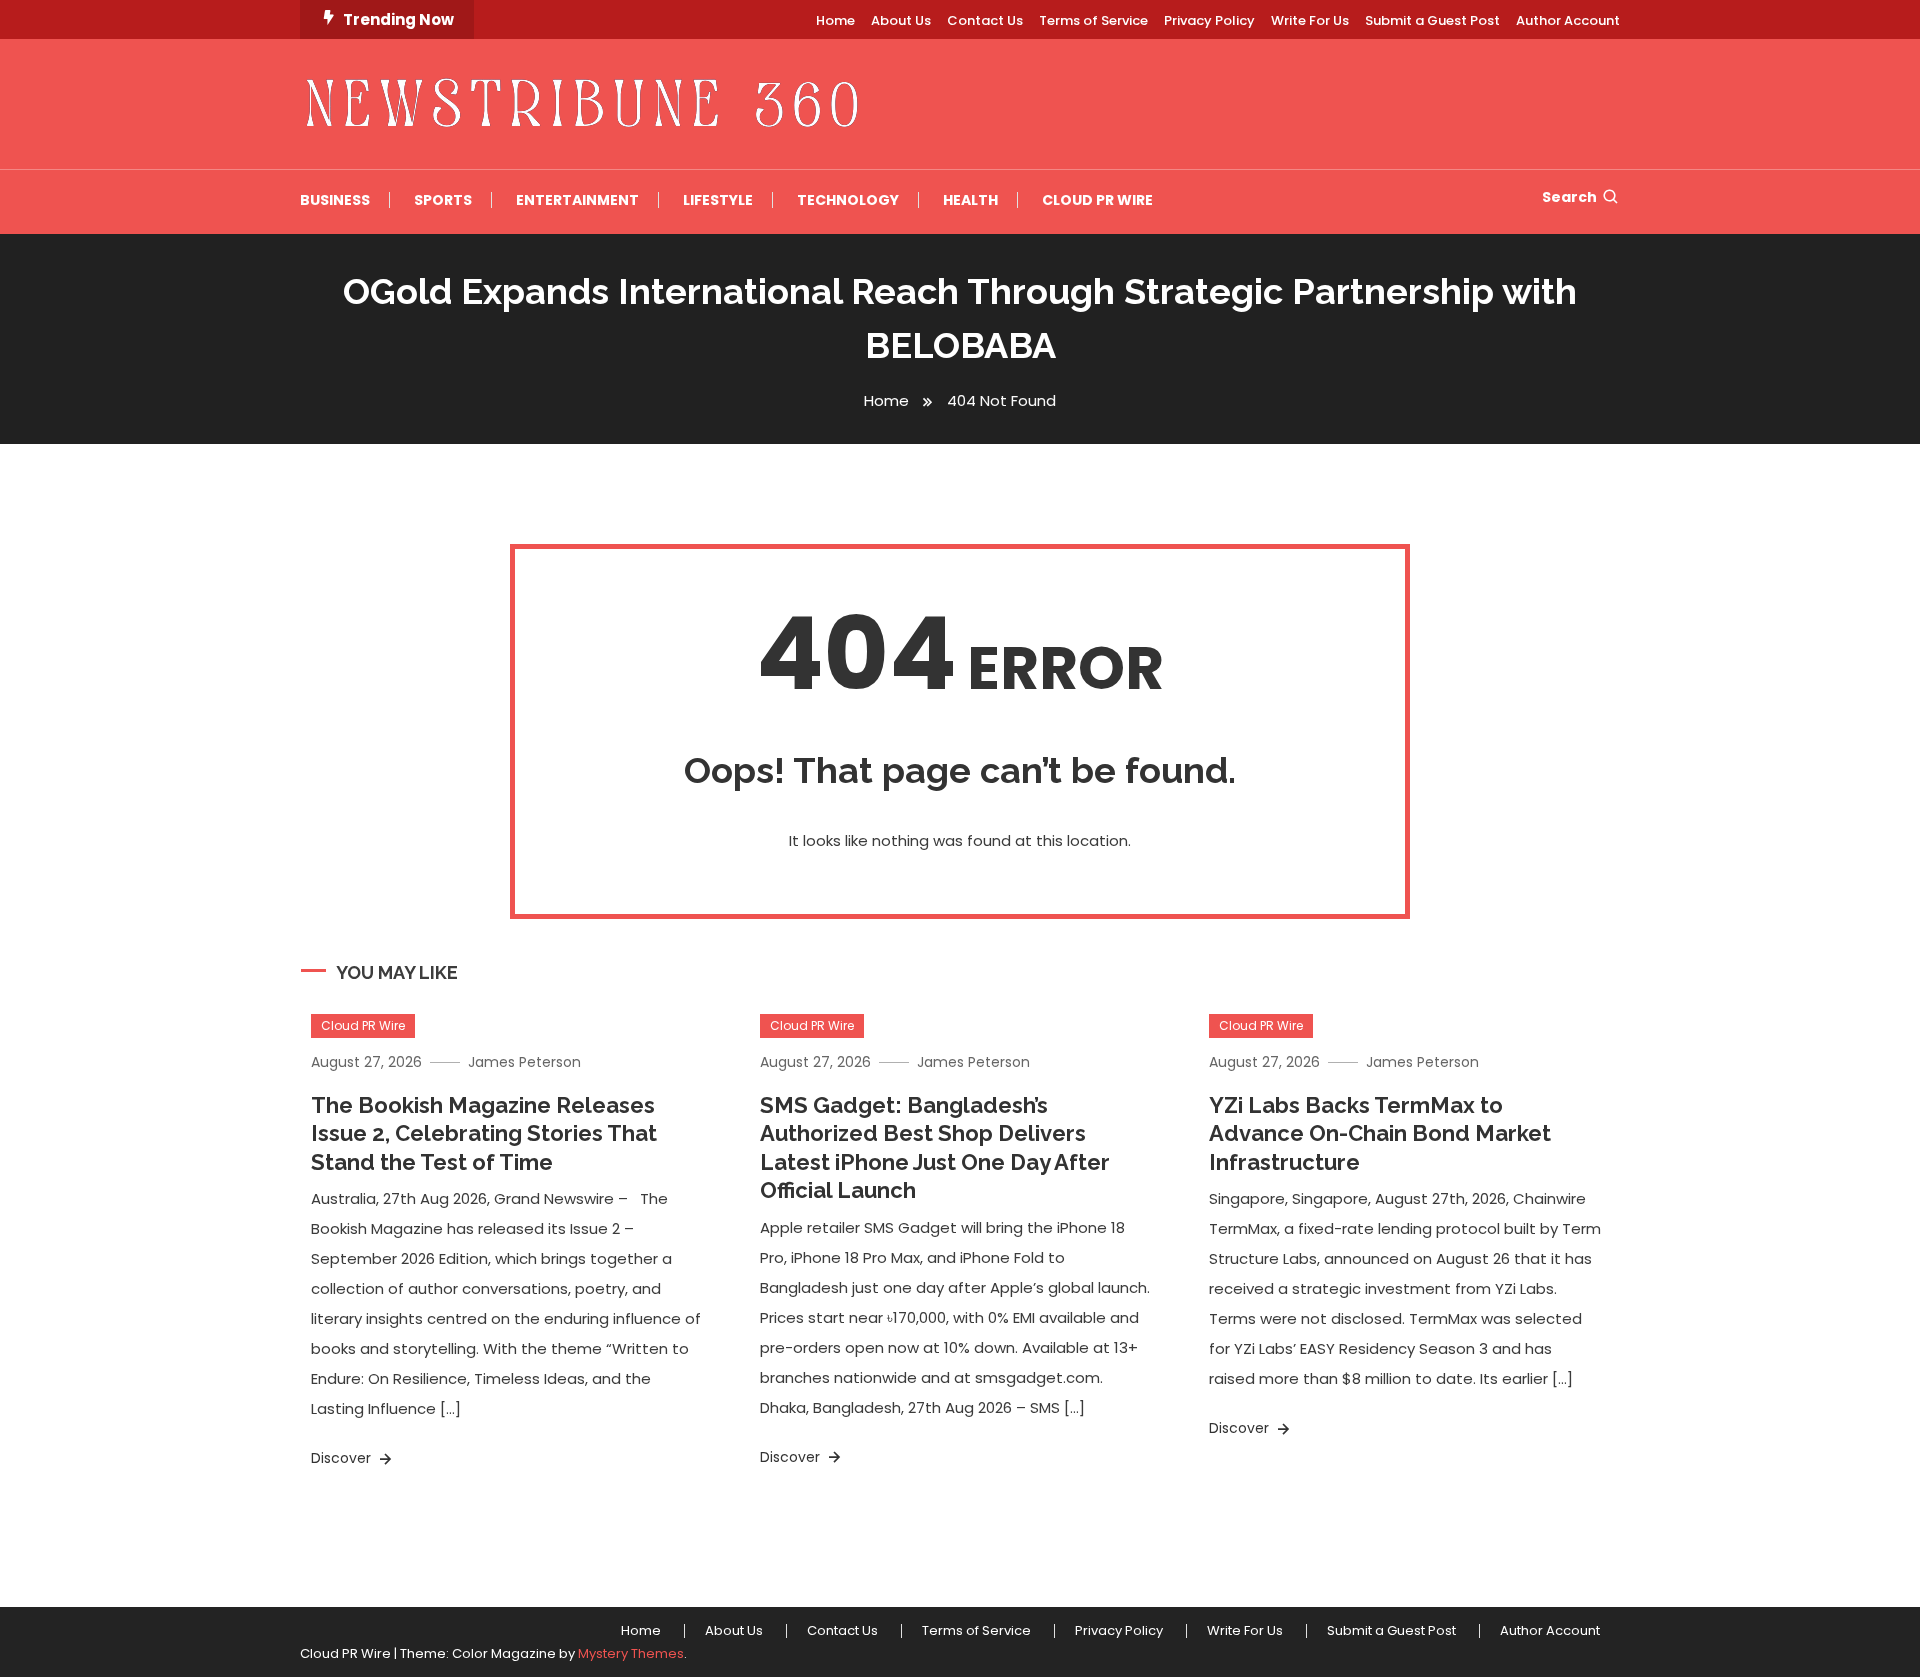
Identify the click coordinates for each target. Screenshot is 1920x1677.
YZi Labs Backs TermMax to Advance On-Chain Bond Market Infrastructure (1380, 1133)
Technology (848, 200)
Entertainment (577, 200)
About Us (901, 20)
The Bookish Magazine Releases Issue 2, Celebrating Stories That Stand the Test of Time (484, 1133)
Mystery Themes (631, 1653)
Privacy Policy (1209, 20)
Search (1569, 197)
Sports (443, 200)
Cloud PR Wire (1097, 200)
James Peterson (524, 1062)
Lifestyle (718, 200)
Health (970, 200)
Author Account (1568, 20)
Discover (343, 1458)
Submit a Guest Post (1432, 20)
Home (835, 20)
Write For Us (1310, 20)
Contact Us (985, 20)
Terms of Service (1093, 20)
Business (335, 200)
